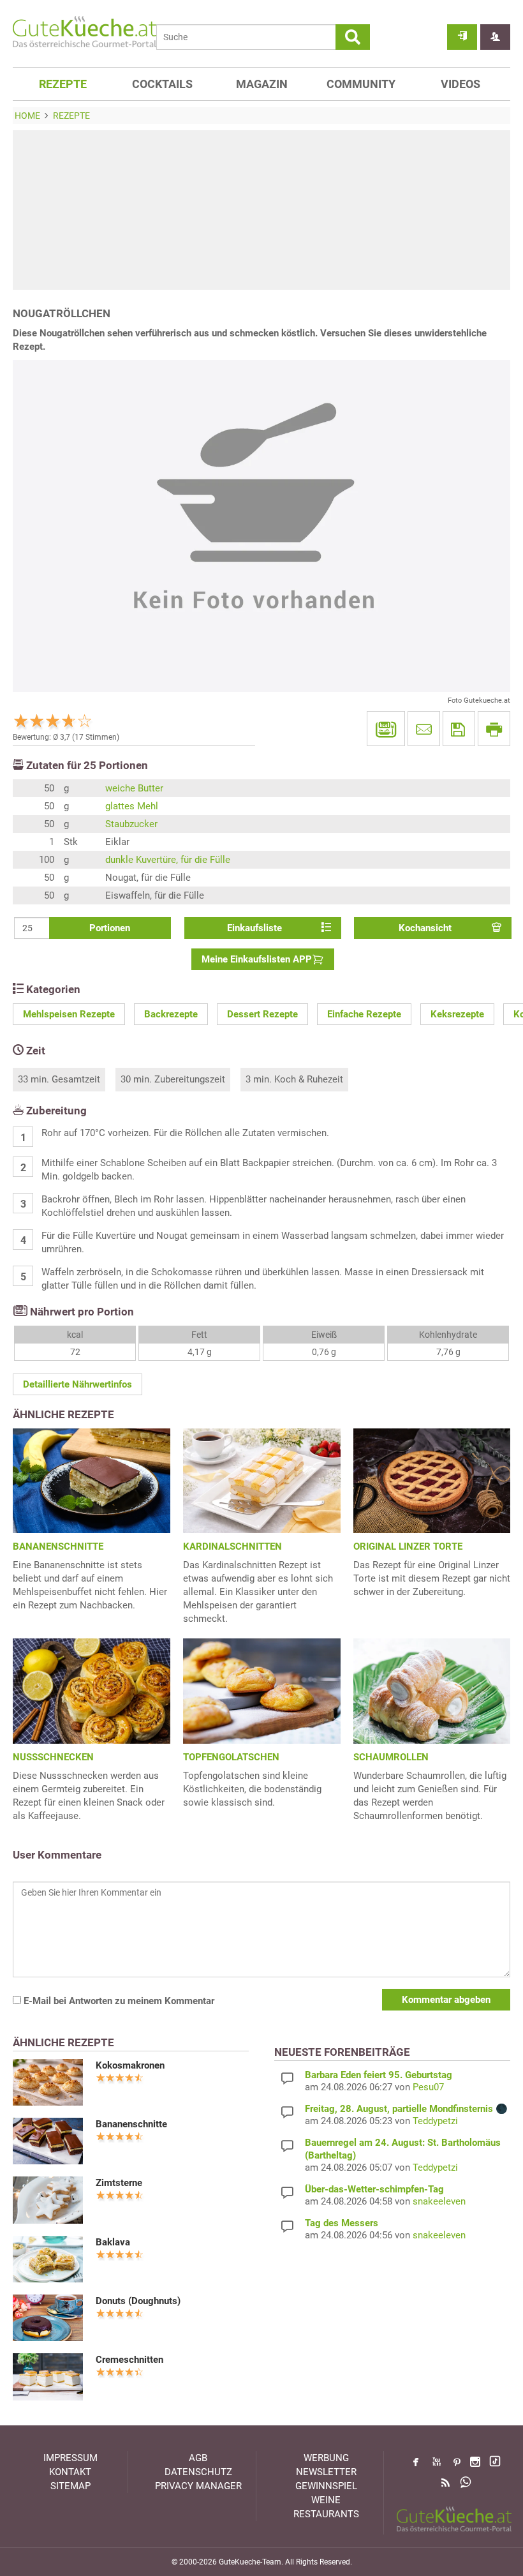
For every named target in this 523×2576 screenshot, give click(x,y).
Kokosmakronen (130, 2065)
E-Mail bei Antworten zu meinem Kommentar (118, 2001)
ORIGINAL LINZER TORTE (408, 1546)
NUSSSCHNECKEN (53, 1757)
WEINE (326, 2500)
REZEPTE (63, 84)
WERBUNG (326, 2458)
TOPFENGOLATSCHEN (231, 1757)
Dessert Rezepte (262, 1014)
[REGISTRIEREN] (495, 37)
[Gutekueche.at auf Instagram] (475, 2462)
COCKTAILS (162, 84)
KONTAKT (70, 2472)
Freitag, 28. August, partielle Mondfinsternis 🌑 (406, 2109)
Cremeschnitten (129, 2360)
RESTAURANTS (326, 2514)
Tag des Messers (342, 2223)
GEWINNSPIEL (326, 2486)
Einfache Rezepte (364, 1014)
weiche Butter (134, 788)
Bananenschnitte (131, 2124)
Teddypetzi (435, 2121)
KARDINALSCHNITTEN (232, 1546)
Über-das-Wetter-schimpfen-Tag (374, 2189)
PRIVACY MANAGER (198, 2486)
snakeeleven (439, 2201)
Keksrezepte (457, 1014)
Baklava (113, 2242)
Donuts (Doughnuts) (138, 2301)
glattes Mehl (132, 806)
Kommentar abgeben (446, 2000)
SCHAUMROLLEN (391, 1757)
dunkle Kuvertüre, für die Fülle (168, 860)
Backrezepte (171, 1014)
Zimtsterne (119, 2183)
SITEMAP (70, 2486)
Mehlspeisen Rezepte (69, 1014)
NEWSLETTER (326, 2472)
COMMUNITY (361, 84)
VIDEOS (460, 84)
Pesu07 (428, 2087)
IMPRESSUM (70, 2458)
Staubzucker (131, 824)
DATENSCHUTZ (198, 2472)
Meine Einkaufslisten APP (257, 959)
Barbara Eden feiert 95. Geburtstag (379, 2075)
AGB (198, 2458)
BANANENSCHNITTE (58, 1546)
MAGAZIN (262, 84)
